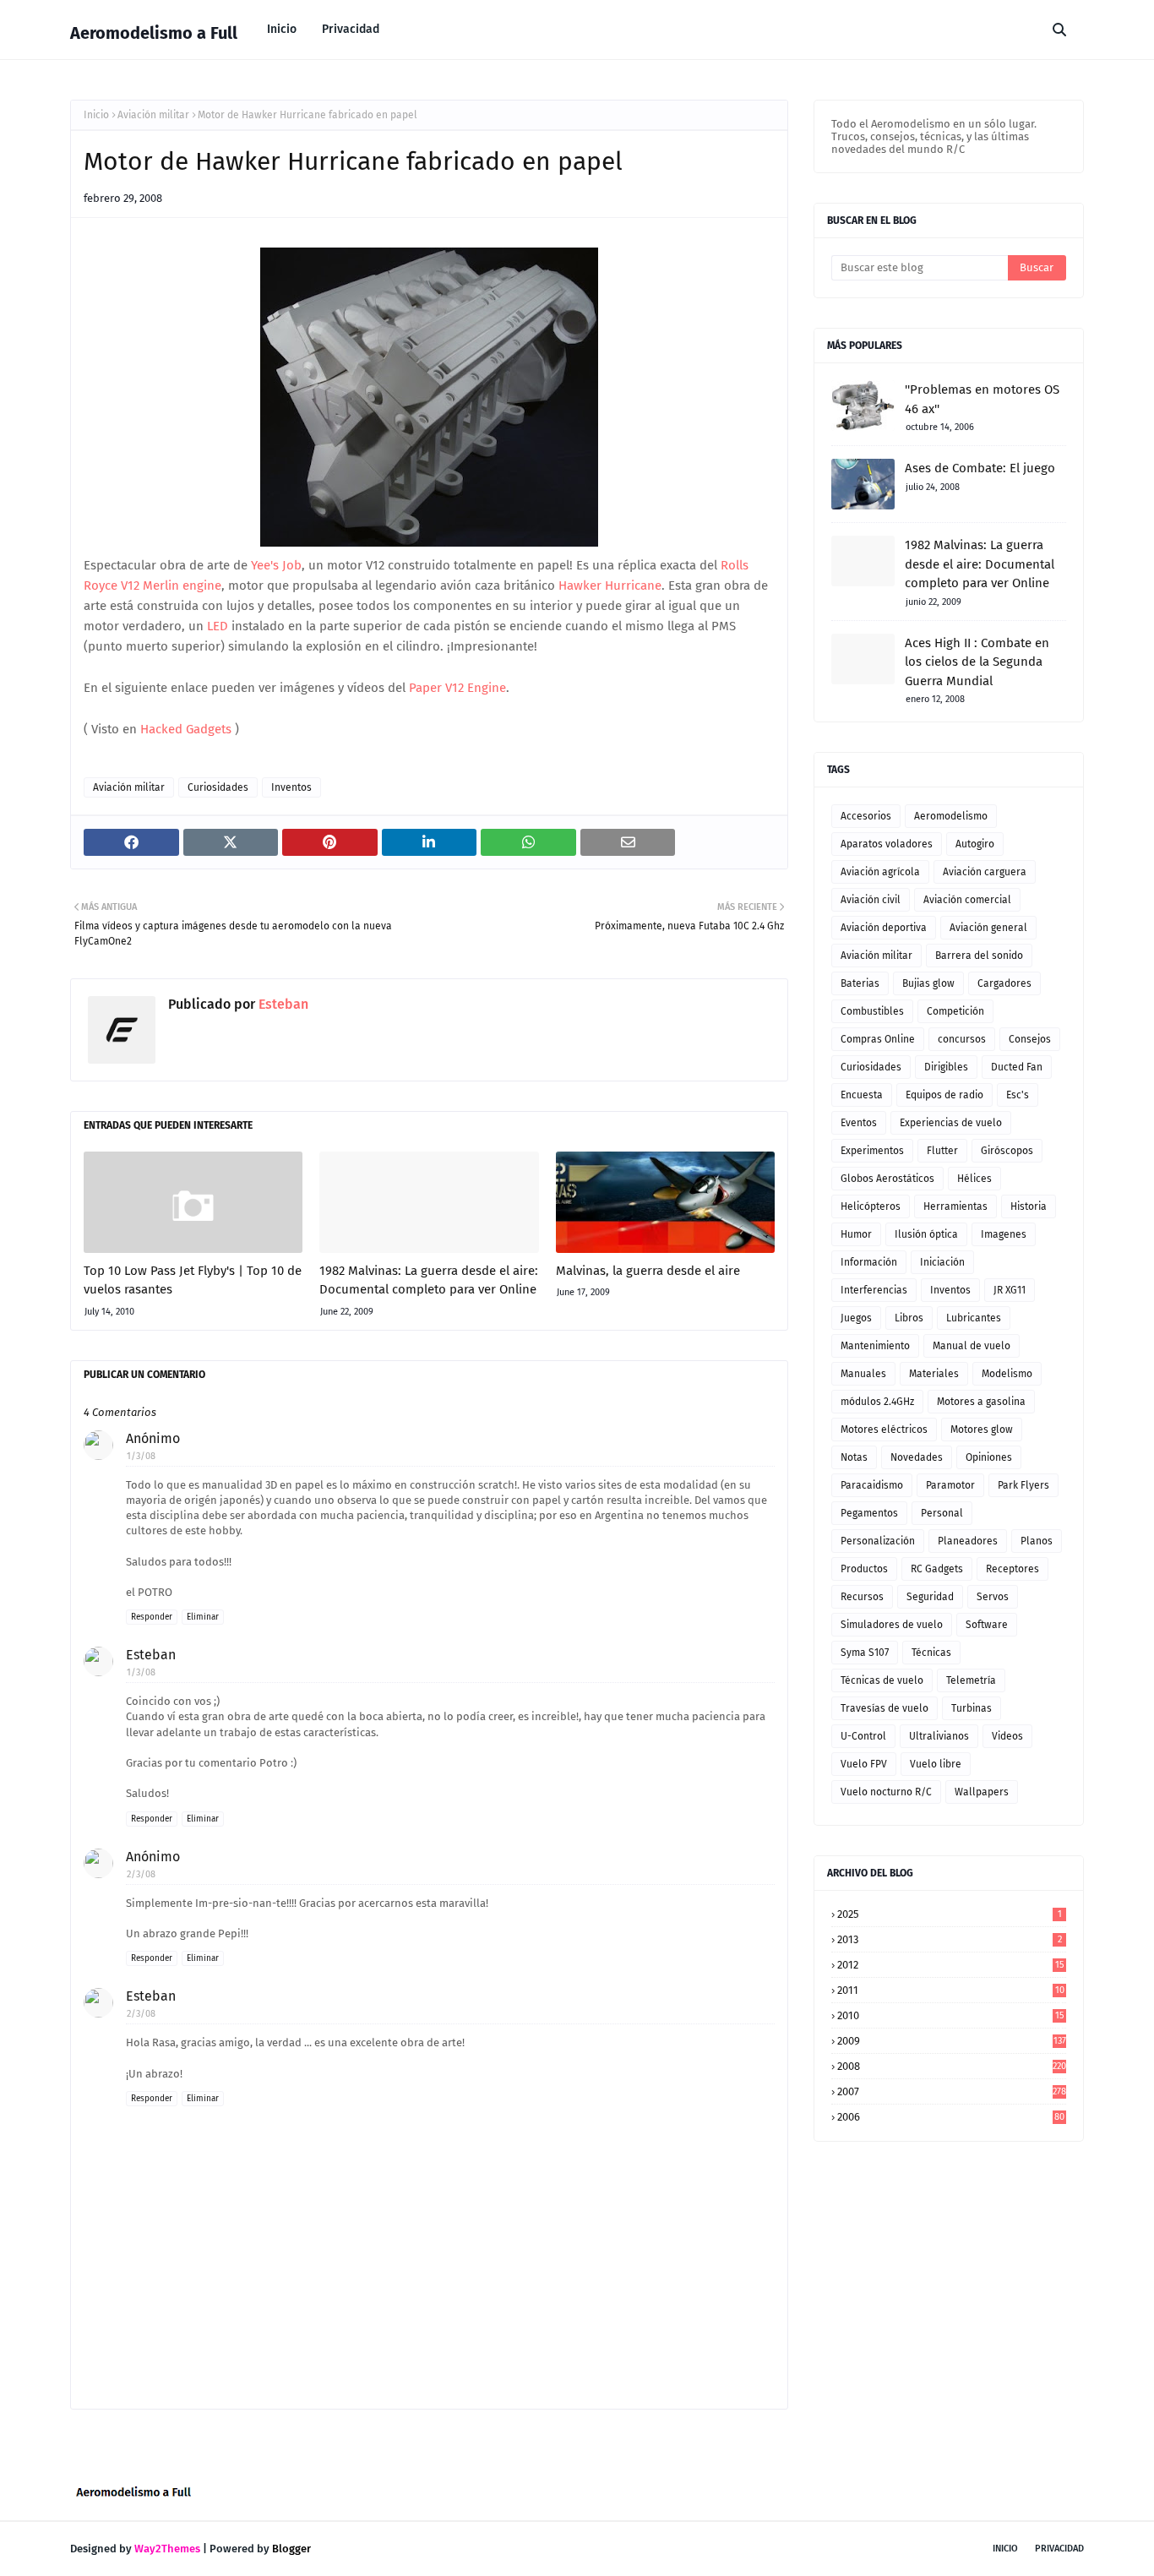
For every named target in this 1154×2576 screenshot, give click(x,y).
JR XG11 (1010, 1290)
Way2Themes (167, 2549)
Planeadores (968, 1541)
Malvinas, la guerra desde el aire (648, 1271)
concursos (962, 1039)
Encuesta (862, 1095)
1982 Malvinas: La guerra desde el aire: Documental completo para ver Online (429, 1280)
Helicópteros (871, 1206)
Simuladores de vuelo (892, 1625)
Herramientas (955, 1206)
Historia (1029, 1206)
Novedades (917, 1457)
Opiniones (989, 1457)
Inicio (96, 115)
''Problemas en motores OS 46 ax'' (982, 399)
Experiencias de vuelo (951, 1123)
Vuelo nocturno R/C (886, 1792)
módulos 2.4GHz (877, 1402)
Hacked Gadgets (186, 729)
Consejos (1030, 1039)
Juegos (856, 1318)
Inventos (291, 787)
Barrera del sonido (979, 956)
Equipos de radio (944, 1095)
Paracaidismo (872, 1485)
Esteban (282, 1004)
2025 (950, 1914)
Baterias (860, 983)
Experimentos (872, 1151)
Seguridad (930, 1597)
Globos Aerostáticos (887, 1179)
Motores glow (982, 1430)
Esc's (1018, 1095)
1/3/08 (141, 1456)
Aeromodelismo (951, 816)
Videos (1007, 1736)
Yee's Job (275, 565)
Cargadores (1004, 983)
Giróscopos (1007, 1151)
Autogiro (975, 844)
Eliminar (203, 1617)
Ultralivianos (939, 1736)
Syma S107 (865, 1653)
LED (218, 626)
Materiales (934, 1374)
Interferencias (874, 1290)
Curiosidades (218, 787)
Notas (854, 1457)
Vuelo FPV (864, 1764)
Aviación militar (153, 115)
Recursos (862, 1597)
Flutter (942, 1151)
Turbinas (972, 1708)
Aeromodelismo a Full (154, 33)
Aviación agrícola (880, 872)
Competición (955, 1011)
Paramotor (950, 1485)
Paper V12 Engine (457, 688)
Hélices (974, 1179)
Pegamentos (869, 1513)
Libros (909, 1318)
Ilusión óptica (926, 1234)
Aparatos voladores (887, 844)
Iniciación (942, 1262)
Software (987, 1625)
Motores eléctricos (884, 1430)
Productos (864, 1569)
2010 (951, 2015)
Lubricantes (974, 1318)
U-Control (863, 1736)
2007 (952, 2091)
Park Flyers (1023, 1485)
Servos (993, 1597)
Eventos (859, 1123)
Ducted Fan (1017, 1067)
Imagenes (1004, 1234)
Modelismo (1007, 1374)
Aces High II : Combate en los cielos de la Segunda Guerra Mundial (977, 662)
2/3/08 (141, 1874)
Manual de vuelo (972, 1346)
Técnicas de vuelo (882, 1680)
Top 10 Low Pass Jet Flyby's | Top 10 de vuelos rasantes (193, 1280)
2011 (951, 1990)
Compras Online (878, 1039)
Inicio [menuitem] (282, 29)
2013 (950, 1939)
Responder (152, 1617)
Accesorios (866, 816)
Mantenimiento (875, 1346)
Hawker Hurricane (610, 585)
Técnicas (931, 1653)
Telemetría (971, 1680)
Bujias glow (928, 983)
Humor (856, 1234)
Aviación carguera (985, 872)
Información (869, 1262)
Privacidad (1059, 2549)
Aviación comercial (967, 900)
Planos (1037, 1541)
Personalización (878, 1541)
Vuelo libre (936, 1764)
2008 (952, 2066)
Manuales (863, 1374)
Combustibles (872, 1011)
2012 (951, 1965)
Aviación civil (871, 900)
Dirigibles (946, 1067)
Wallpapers (982, 1792)
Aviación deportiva (884, 928)
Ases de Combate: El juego (980, 468)
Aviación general (988, 928)
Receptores (1012, 1569)
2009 (952, 2041)
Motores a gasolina (981, 1402)
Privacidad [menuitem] (351, 29)
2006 (951, 2117)
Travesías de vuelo (885, 1708)
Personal (942, 1513)
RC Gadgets (937, 1569)
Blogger (291, 2549)
